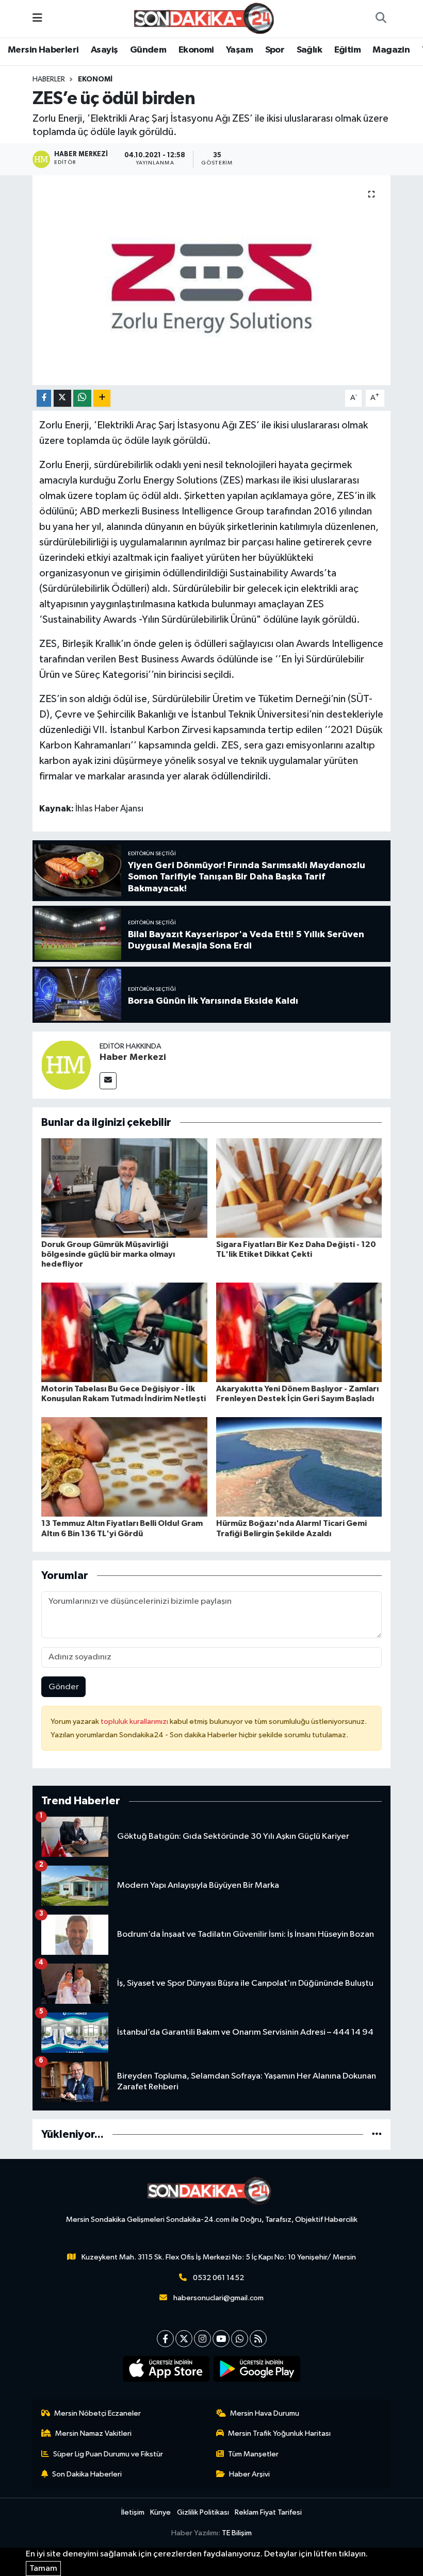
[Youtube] (221, 2339)
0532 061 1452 (218, 2278)
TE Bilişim (237, 2533)
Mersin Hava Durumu (265, 2413)
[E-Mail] (108, 1081)
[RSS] (258, 2339)
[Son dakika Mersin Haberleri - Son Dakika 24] (207, 18)
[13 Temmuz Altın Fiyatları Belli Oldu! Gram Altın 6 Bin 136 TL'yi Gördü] (124, 1467)
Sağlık (309, 50)
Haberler (49, 79)
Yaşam (239, 50)
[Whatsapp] (240, 2339)
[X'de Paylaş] (62, 398)
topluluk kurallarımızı (135, 1722)
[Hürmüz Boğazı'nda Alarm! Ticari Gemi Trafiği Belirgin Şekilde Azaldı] (299, 1467)
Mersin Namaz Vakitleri (93, 2433)
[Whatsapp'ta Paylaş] (82, 398)
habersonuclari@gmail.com (218, 2298)
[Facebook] (165, 2339)
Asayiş (104, 50)
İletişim (133, 2512)
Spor (275, 50)
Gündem (148, 50)
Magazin (391, 50)
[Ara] (381, 19)
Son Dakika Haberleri (87, 2474)
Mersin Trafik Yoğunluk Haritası (279, 2433)
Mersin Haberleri (43, 50)
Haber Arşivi (249, 2474)
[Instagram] (202, 2339)
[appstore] (166, 2369)
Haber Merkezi (133, 1057)
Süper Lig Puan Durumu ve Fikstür (108, 2454)
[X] (184, 2339)
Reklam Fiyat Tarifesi (268, 2512)
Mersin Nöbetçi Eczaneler (97, 2413)
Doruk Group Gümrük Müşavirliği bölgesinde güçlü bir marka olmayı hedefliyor (108, 1254)
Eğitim (347, 50)
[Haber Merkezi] (66, 1065)
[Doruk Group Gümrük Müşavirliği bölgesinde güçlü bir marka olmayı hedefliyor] (124, 1187)
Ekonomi (196, 50)
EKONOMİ (95, 79)
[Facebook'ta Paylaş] (44, 398)
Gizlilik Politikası (203, 2512)
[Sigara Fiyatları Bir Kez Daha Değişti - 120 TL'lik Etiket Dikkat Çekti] (299, 1187)
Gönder (64, 1687)
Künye (160, 2512)
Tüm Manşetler (253, 2454)
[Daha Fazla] (102, 398)
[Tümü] (377, 2134)
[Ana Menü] (37, 18)
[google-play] (257, 2369)
